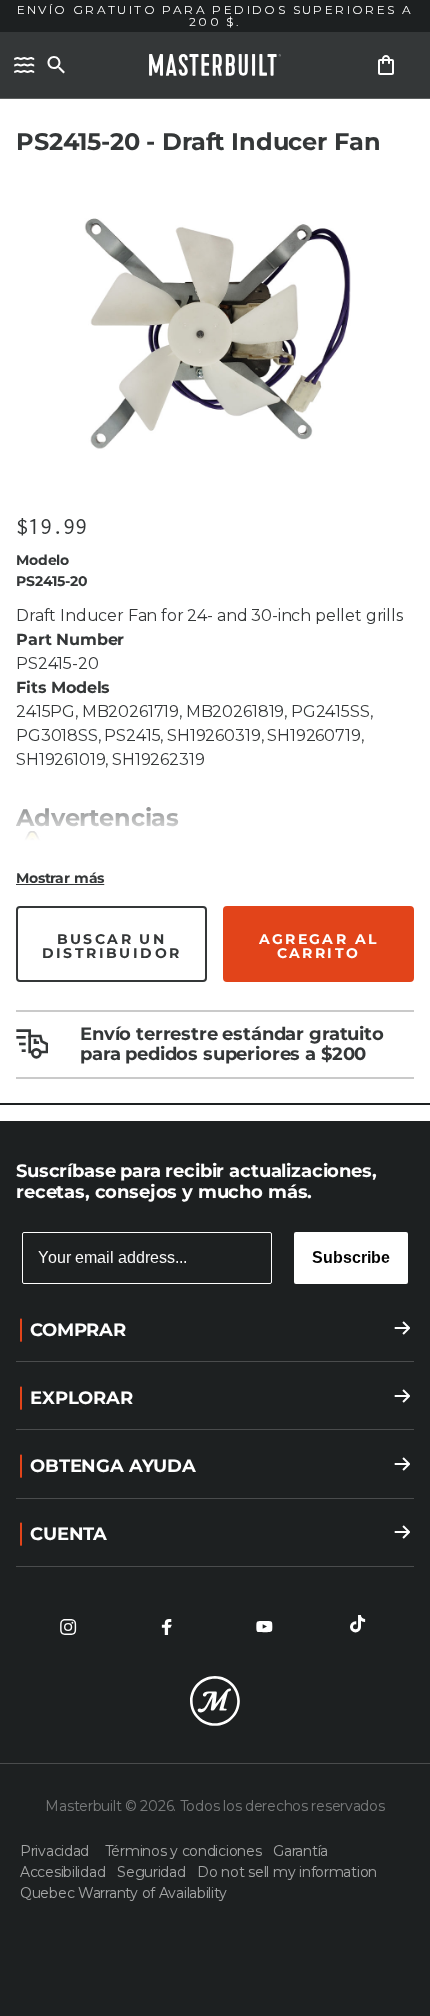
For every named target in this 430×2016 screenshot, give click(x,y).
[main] (215, 560)
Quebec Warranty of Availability (123, 1893)
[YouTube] (264, 1627)
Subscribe (351, 1257)
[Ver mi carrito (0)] (386, 65)
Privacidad (58, 1851)
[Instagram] (68, 1627)
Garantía (300, 1851)
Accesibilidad (64, 1872)
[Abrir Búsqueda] (56, 65)
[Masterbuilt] (215, 65)
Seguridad (153, 1872)
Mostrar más (60, 878)
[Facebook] (166, 1627)
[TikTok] (362, 1627)
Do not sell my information (287, 1872)
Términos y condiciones (185, 1851)
